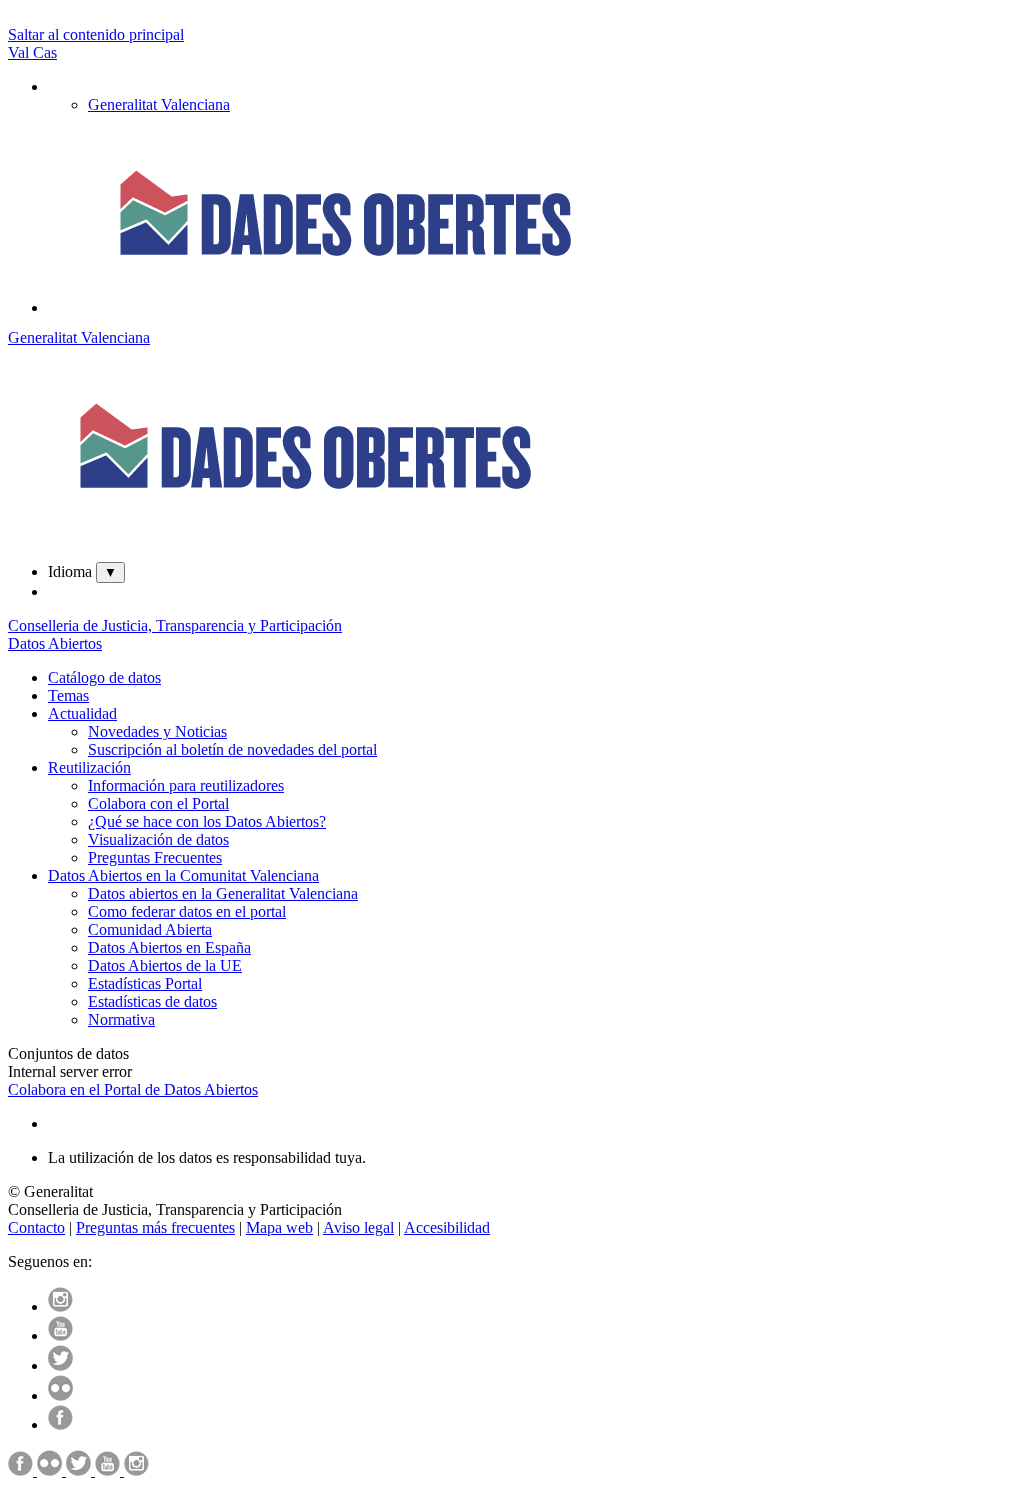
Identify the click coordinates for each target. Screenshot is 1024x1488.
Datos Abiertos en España (169, 947)
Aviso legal (358, 1227)
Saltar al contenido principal (96, 34)
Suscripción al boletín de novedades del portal (232, 749)
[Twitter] (60, 1365)
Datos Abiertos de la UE (165, 965)
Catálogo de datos (104, 677)
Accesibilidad (447, 1227)
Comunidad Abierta (150, 929)
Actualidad (82, 713)
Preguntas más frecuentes (155, 1227)
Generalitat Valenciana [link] (159, 104)
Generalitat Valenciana (79, 337)
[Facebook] (60, 1424)
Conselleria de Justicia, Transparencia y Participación (175, 625)
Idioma (70, 571)
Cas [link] (45, 52)
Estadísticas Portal (145, 983)
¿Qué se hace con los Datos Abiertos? (207, 821)
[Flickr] (60, 1395)
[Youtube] (60, 1335)
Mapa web (279, 1227)
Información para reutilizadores (186, 785)
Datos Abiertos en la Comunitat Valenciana (183, 875)
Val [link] (20, 52)
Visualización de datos (158, 839)
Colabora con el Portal (158, 803)
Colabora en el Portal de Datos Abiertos (133, 1089)
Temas (68, 695)
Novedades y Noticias (157, 731)
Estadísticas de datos (152, 1001)
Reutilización (89, 767)
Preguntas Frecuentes (155, 857)
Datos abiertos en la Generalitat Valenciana (223, 893)
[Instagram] (60, 1306)
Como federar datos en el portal (187, 911)
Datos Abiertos (55, 643)
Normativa (121, 1019)
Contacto (36, 1227)
